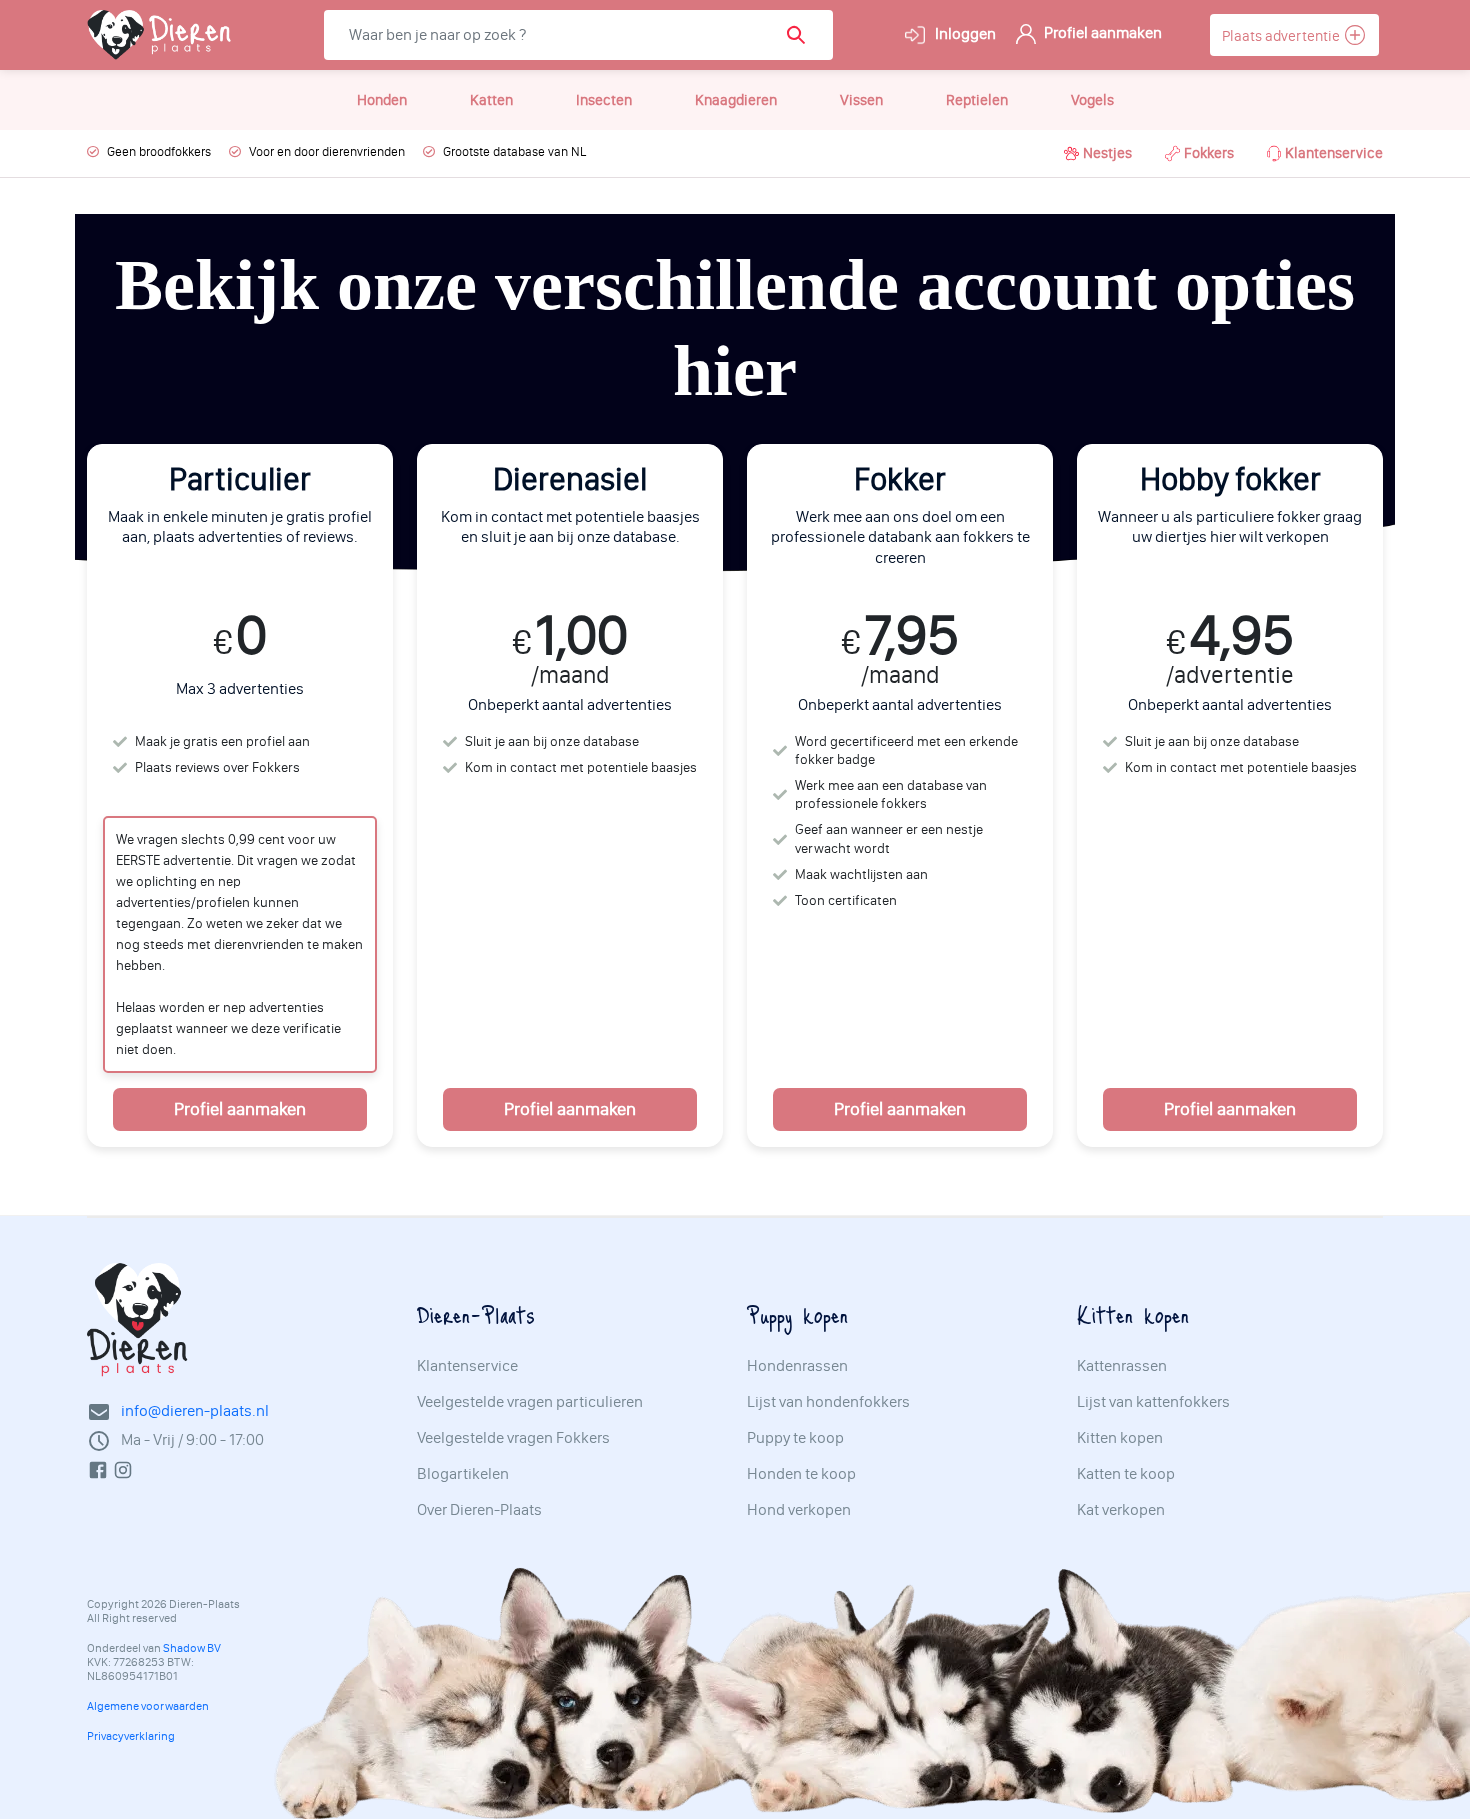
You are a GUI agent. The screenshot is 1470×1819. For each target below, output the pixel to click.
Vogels (1092, 100)
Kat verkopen (1121, 1510)
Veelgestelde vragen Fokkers (513, 1438)
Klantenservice (1334, 153)
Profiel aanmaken (1101, 32)
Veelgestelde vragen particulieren (530, 1402)
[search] (802, 35)
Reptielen (977, 100)
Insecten (604, 100)
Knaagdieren (736, 100)
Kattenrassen (1122, 1366)
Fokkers (1209, 153)
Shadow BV (192, 1648)
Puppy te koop (795, 1438)
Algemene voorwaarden (148, 1706)
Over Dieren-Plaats (479, 1510)
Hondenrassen (797, 1366)
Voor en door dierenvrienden (327, 151)
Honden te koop (801, 1474)
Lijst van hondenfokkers (828, 1402)
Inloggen (964, 33)
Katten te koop (1126, 1474)
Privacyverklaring (131, 1736)
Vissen (861, 100)
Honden (382, 100)
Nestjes (1107, 153)
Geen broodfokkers (159, 151)
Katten (491, 100)
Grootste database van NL (514, 151)
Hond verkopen (799, 1510)
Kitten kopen (1120, 1438)
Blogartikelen (463, 1474)
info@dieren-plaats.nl (195, 1410)
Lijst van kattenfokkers (1153, 1402)
